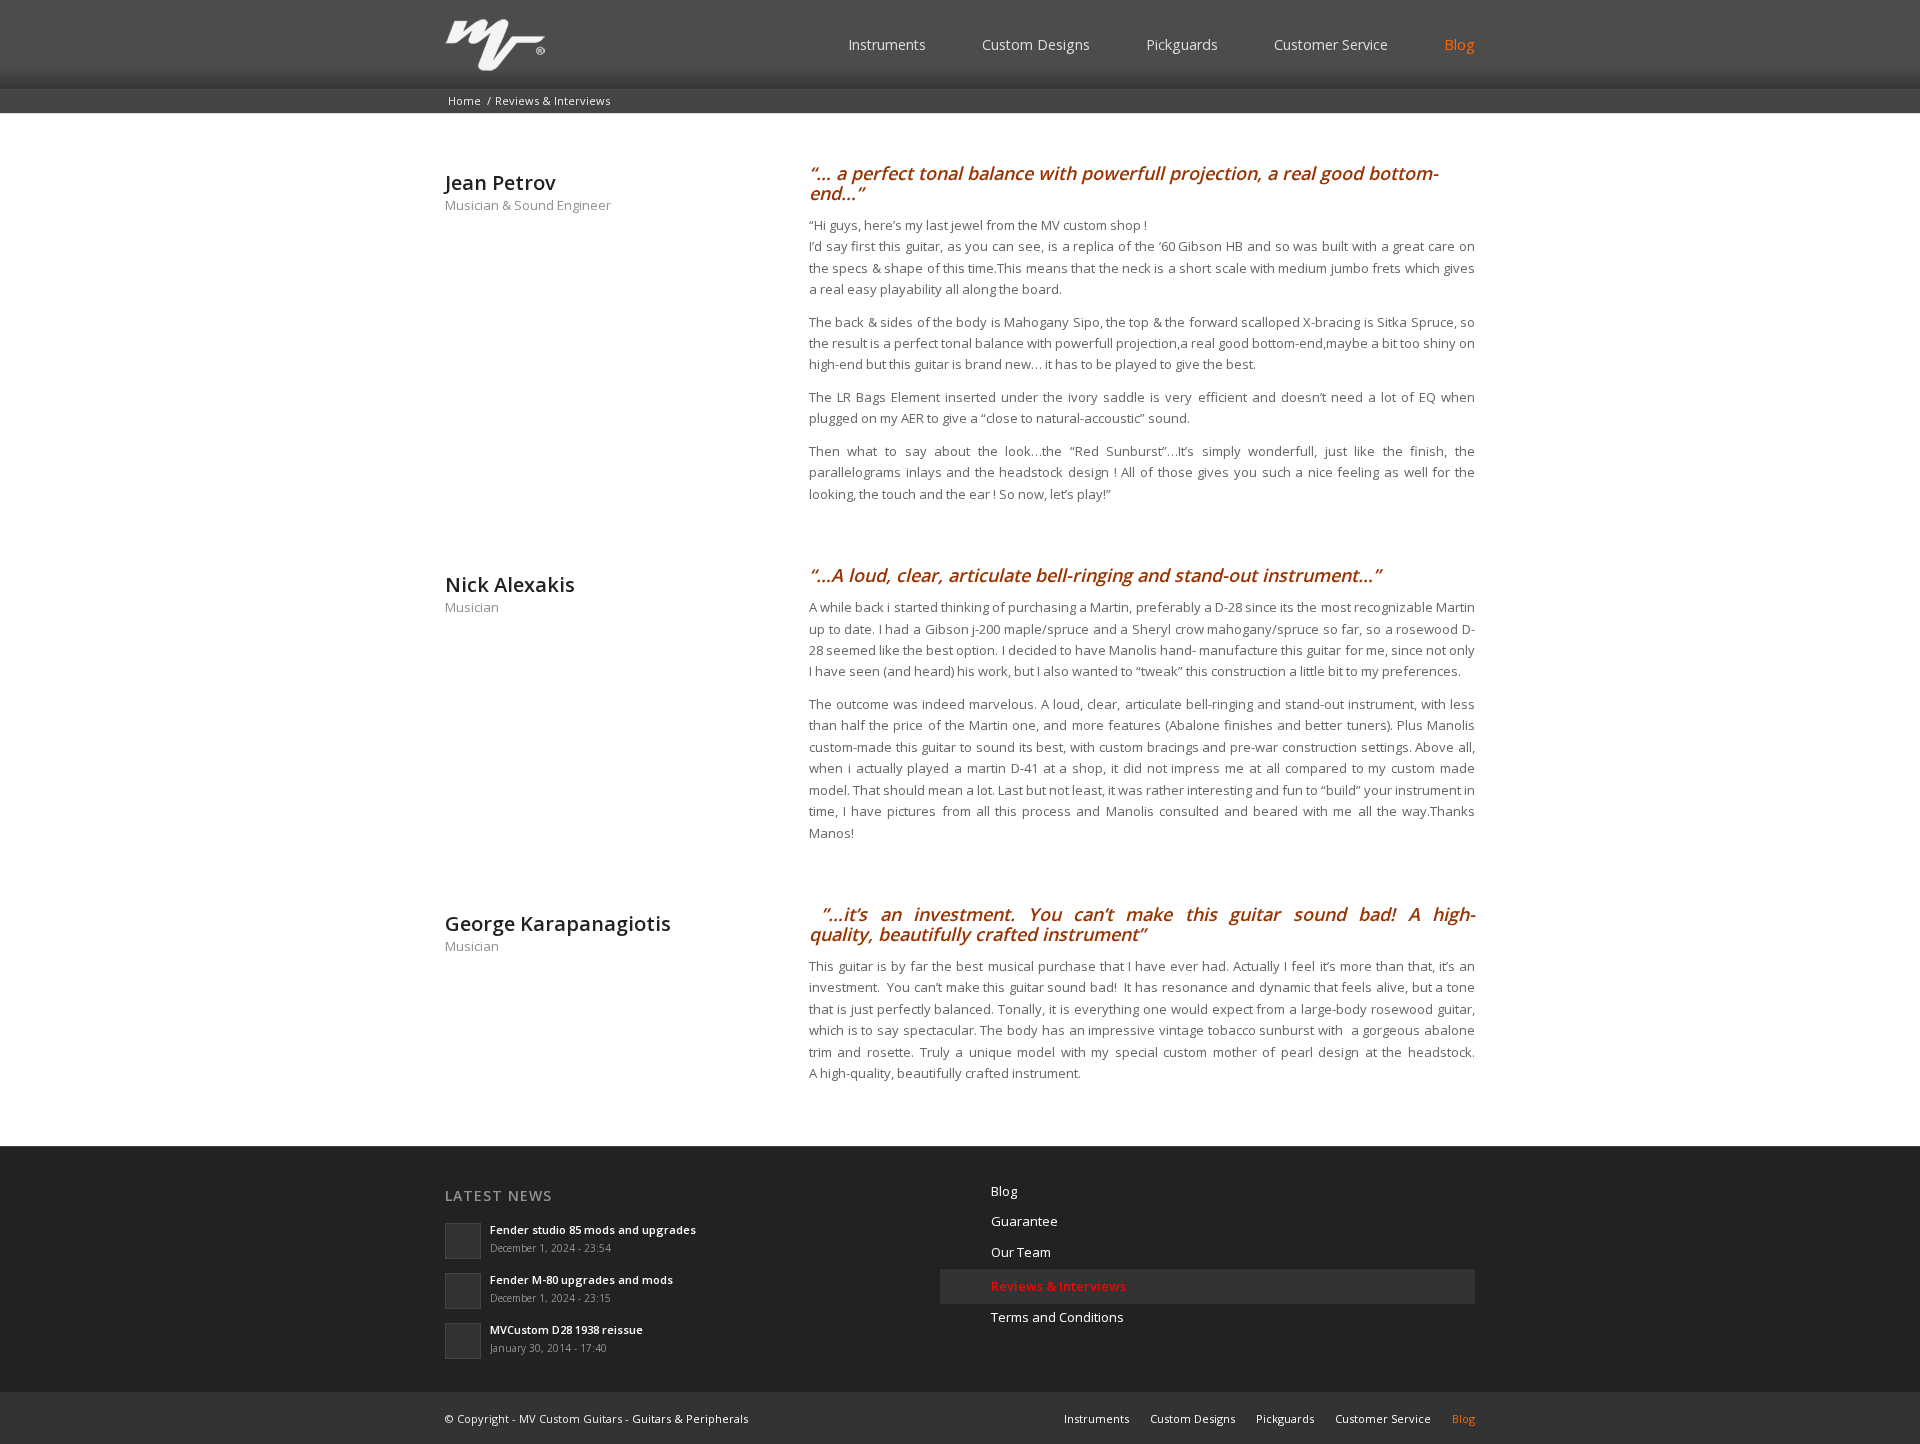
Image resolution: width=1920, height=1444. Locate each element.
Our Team (1021, 1252)
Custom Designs (1036, 44)
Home (464, 100)
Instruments (887, 44)
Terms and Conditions (1057, 1317)
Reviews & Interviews (1058, 1286)
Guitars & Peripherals (690, 1418)
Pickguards (1182, 44)
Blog (1459, 44)
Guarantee (1024, 1221)
